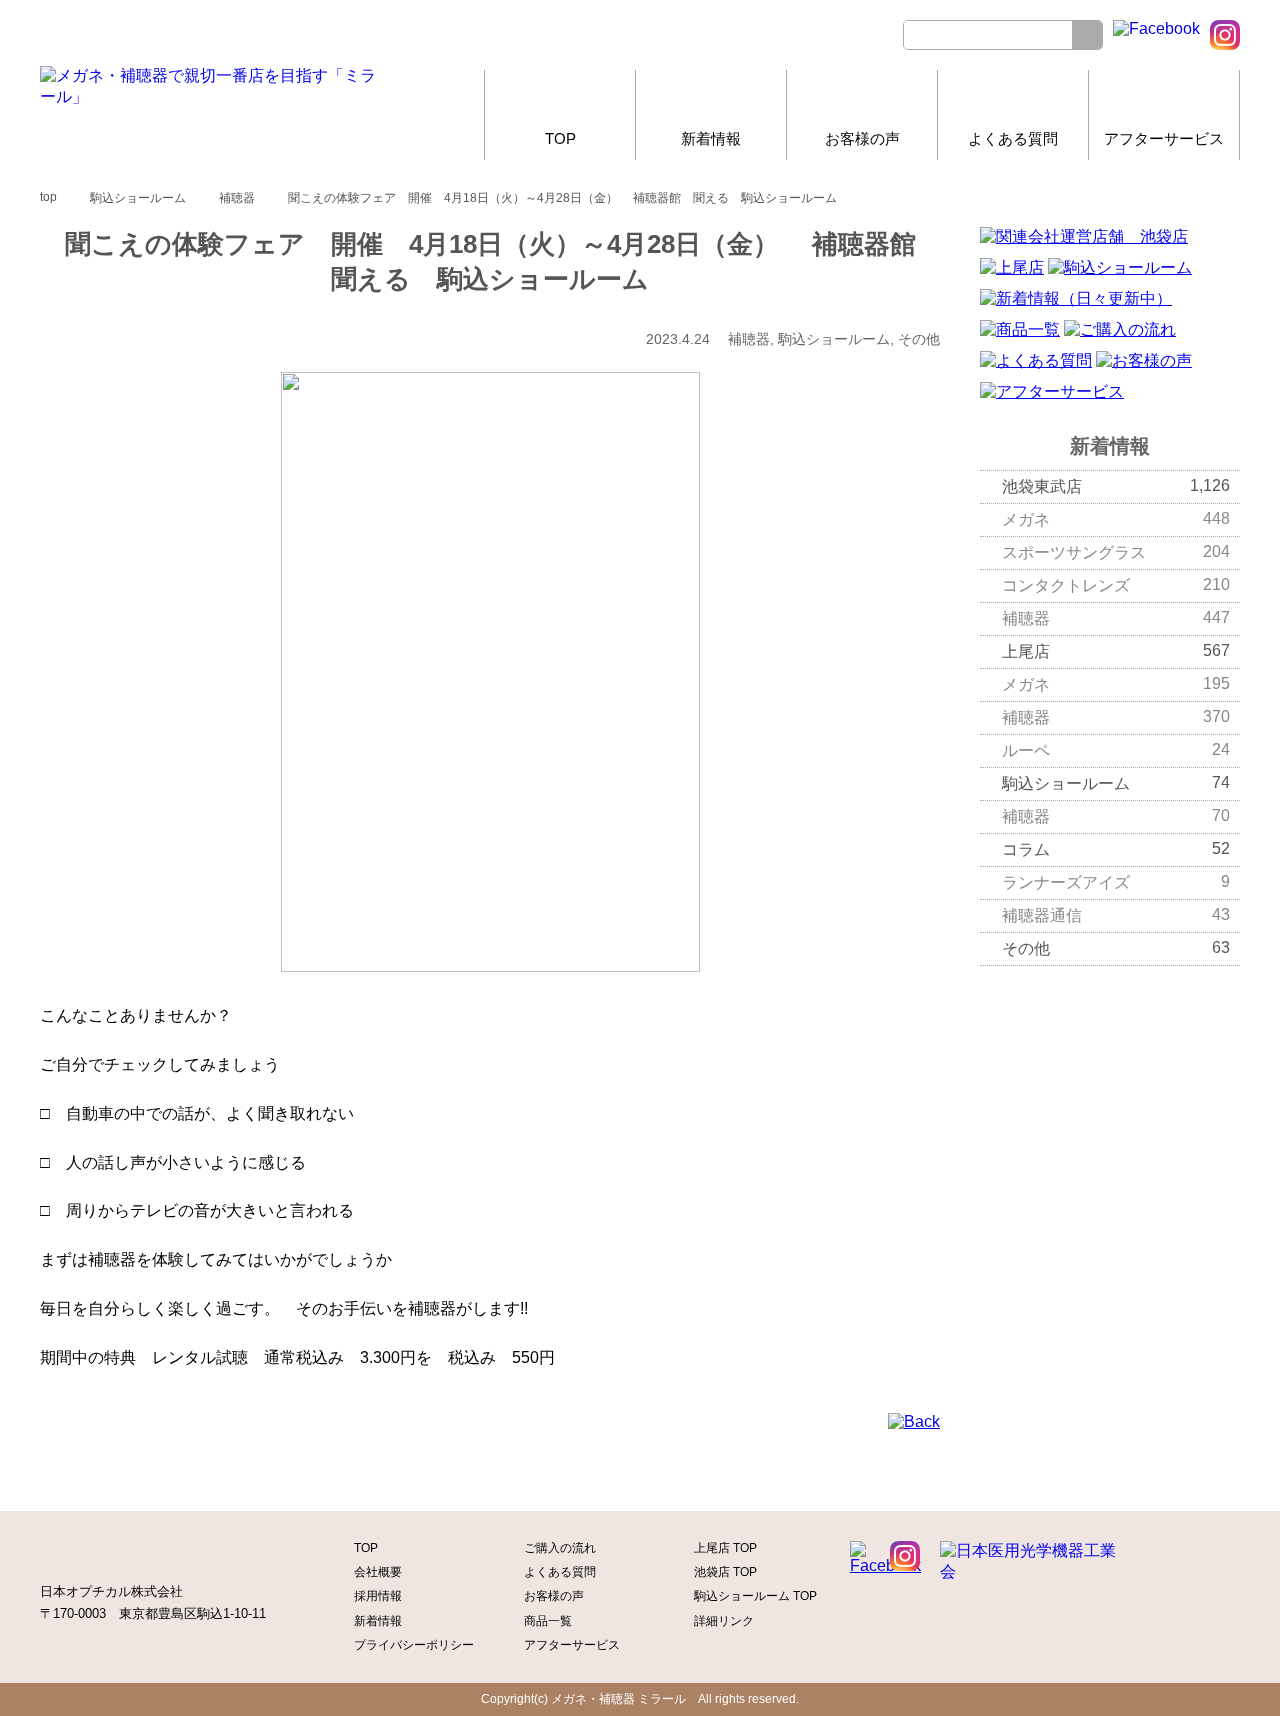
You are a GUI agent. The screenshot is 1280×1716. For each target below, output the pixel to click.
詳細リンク (724, 1621)
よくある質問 (1013, 138)
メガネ (1116, 519)
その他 (1116, 948)
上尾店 (1116, 651)
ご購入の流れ (560, 1548)
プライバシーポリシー (414, 1645)
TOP (560, 138)
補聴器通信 (1116, 915)
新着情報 (711, 138)
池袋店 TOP (725, 1572)
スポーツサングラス (1116, 552)
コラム (1116, 849)
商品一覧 (548, 1621)
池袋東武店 (1116, 486)
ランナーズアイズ (1116, 882)
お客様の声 (862, 138)
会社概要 (378, 1572)
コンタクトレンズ (1116, 585)
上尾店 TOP (725, 1548)
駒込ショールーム (1116, 783)
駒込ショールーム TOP (755, 1596)
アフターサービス (1164, 138)
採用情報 (378, 1596)
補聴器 (1116, 618)
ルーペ (1116, 750)
